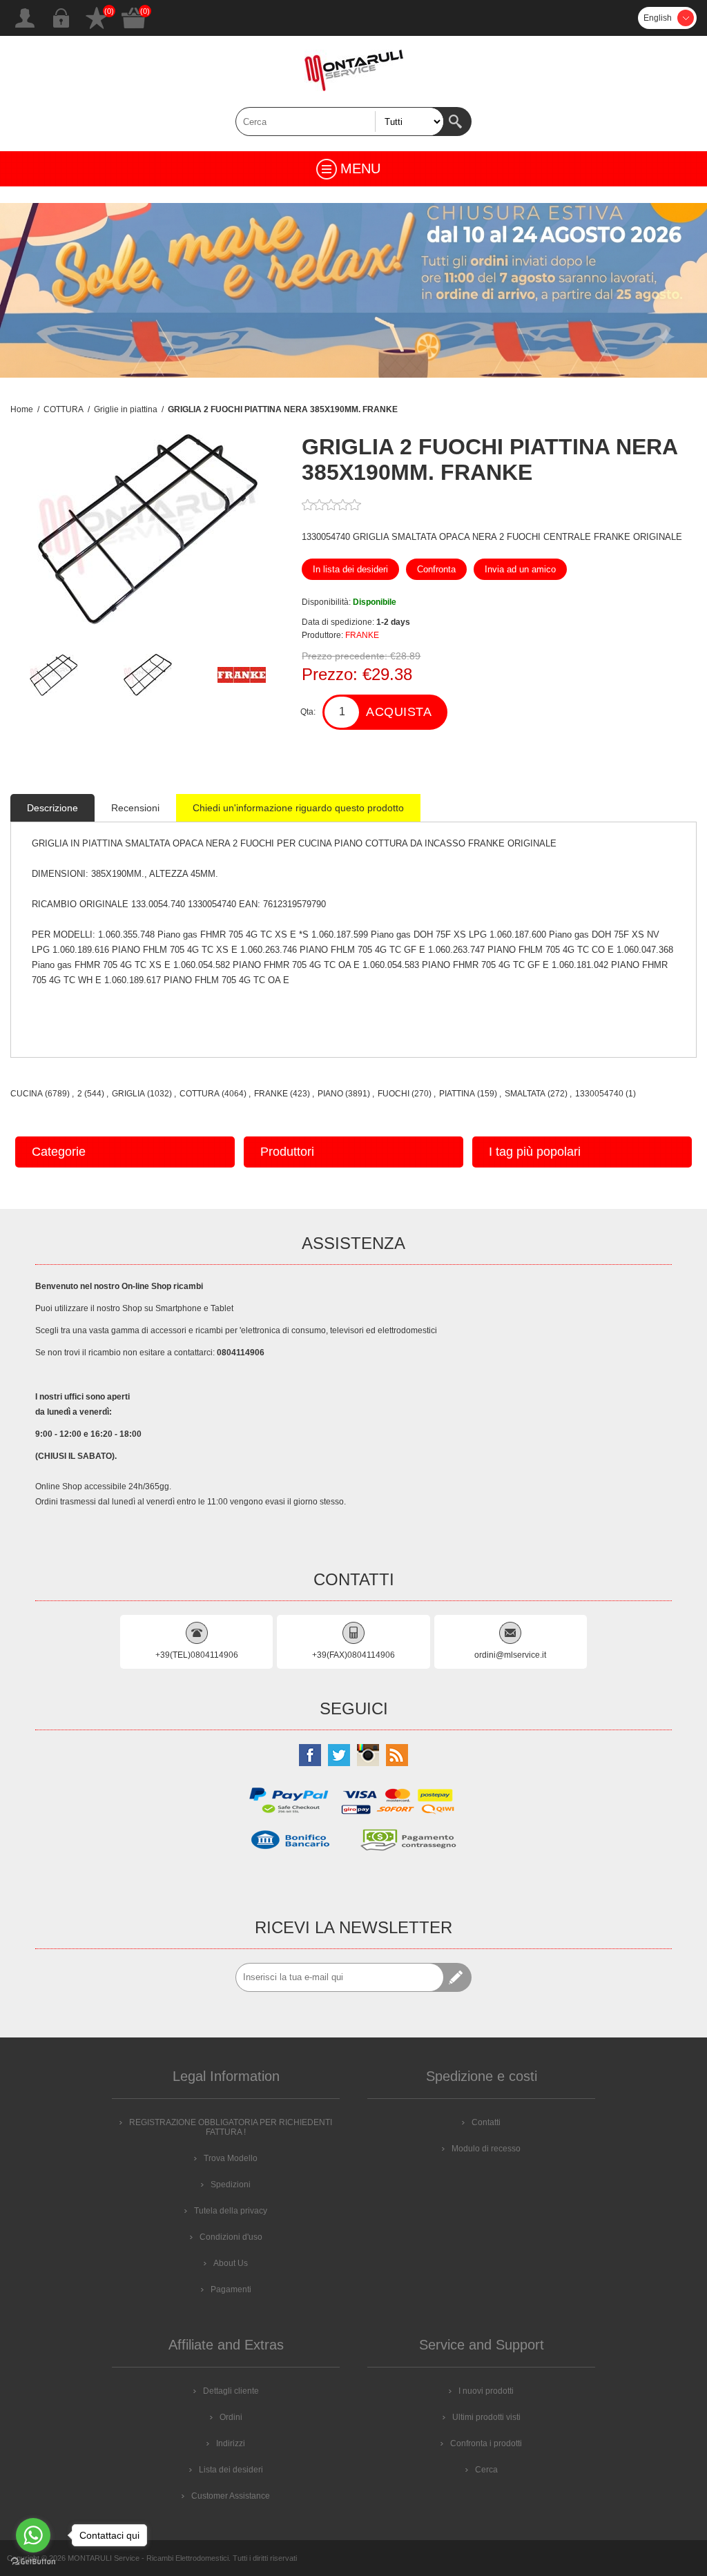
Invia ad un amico (520, 569)
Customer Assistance (231, 2496)
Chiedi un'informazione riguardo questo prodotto (298, 808)
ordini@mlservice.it (510, 1655)
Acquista (399, 712)
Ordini (231, 2417)
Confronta (436, 569)
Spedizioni (231, 2185)
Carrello (134, 18)
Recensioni (135, 808)
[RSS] (397, 1755)
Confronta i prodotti (486, 2443)
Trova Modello (231, 2158)
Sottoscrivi (457, 1977)
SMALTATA (525, 1094)
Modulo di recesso (486, 2149)
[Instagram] (368, 1755)
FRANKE (362, 635)
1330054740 (599, 1094)
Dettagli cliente (231, 2391)
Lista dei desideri (97, 18)
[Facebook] (310, 1755)
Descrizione (52, 808)
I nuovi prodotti (486, 2391)
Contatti (486, 2122)
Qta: (308, 712)
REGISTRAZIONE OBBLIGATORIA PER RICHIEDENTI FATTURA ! (231, 2127)
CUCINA (27, 1094)
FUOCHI (394, 1094)
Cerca (457, 122)
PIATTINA (457, 1094)
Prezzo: (330, 674)
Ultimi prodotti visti (486, 2417)
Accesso (61, 18)
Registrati (25, 18)
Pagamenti (231, 2289)
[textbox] (340, 122)
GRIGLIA (128, 1094)
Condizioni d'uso (231, 2237)
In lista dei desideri (350, 569)
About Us (231, 2263)
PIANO (330, 1094)
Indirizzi (231, 2443)
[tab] (52, 808)
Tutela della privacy (231, 2211)
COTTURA (200, 1094)
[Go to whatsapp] (33, 2535)
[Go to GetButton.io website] (33, 2562)
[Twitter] (339, 1755)
